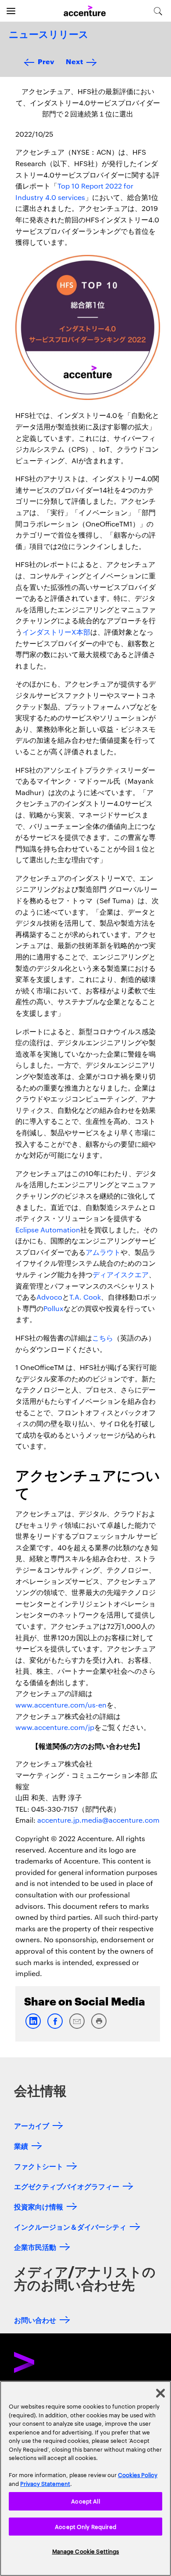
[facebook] (55, 2027)
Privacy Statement (45, 2483)
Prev (46, 61)
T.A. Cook (85, 1297)
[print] (99, 2027)
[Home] (85, 11)
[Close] (160, 2393)
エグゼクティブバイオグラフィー (67, 2186)
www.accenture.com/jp (55, 1727)
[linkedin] (33, 2027)
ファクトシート (39, 2166)
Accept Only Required (85, 2526)
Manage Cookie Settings (86, 2551)
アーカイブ (32, 2125)
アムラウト (103, 1252)
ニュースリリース (49, 35)
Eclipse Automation (48, 1230)
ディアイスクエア (121, 1274)
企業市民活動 (35, 2247)
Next (74, 61)
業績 (21, 2145)
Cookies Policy (138, 2474)
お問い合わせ (35, 2320)
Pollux (53, 1308)
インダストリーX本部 (56, 632)
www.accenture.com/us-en (61, 1705)
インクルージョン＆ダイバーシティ (70, 2226)
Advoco (49, 1297)
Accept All (85, 2501)
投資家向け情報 (39, 2206)
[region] (85, 2478)
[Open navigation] (11, 11)
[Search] (158, 11)
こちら (103, 1338)
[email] (77, 2027)
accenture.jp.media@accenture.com (98, 1820)
